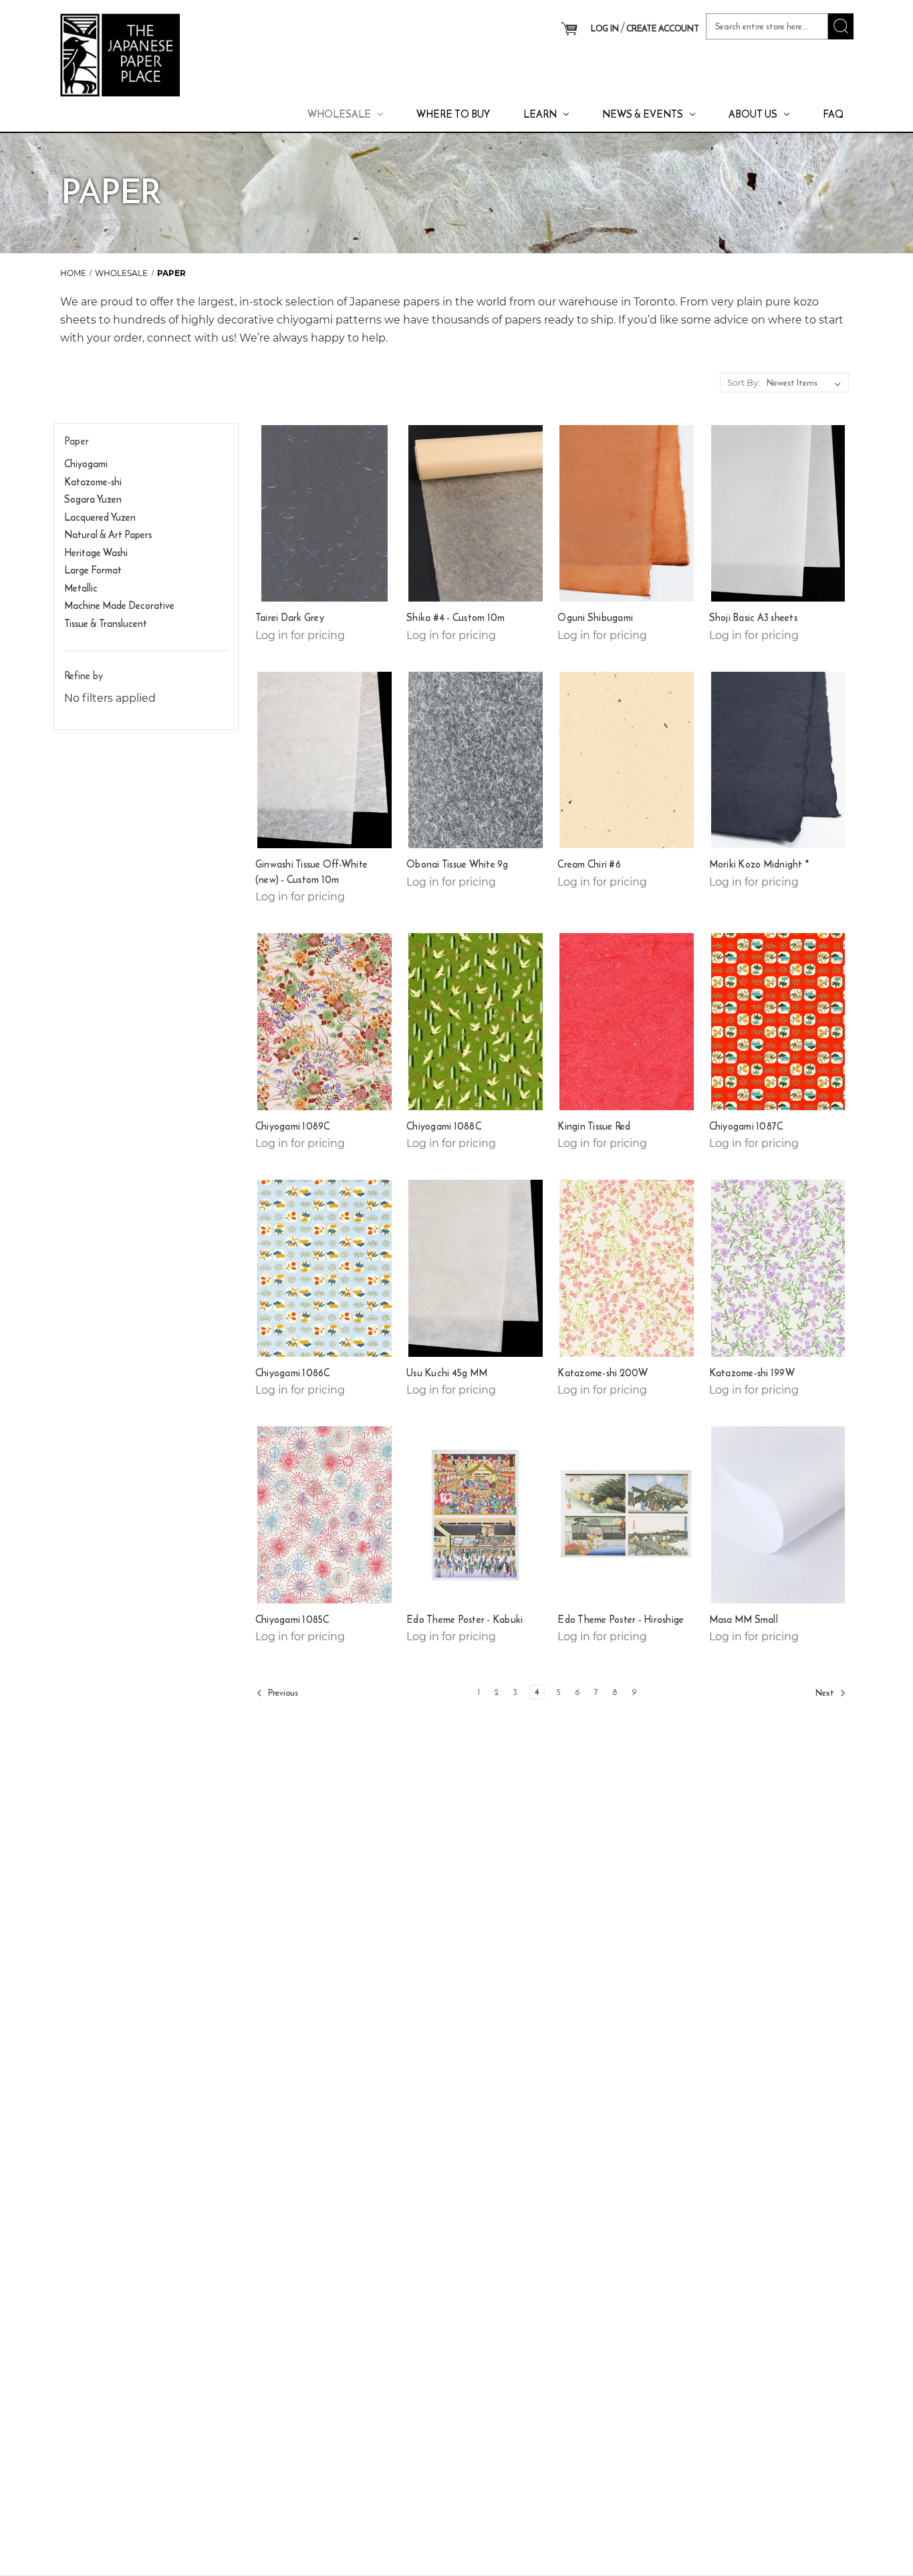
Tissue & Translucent (106, 623)
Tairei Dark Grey (290, 618)
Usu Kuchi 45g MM (447, 1373)
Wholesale (339, 114)
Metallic (81, 588)
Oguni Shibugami (595, 618)
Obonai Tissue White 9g (458, 864)
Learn (540, 114)
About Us (753, 114)
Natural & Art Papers (108, 534)
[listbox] (807, 383)
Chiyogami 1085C (292, 1620)
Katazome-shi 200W (603, 1373)
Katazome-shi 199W (752, 1373)
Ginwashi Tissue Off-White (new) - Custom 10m (311, 872)
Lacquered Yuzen (100, 517)
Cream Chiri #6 (589, 864)
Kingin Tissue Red (594, 1126)
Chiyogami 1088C (444, 1126)
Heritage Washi (96, 552)
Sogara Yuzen (93, 499)
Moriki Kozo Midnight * (759, 864)
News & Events (643, 114)
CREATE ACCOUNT (663, 28)
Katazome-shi (93, 482)
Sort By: (744, 382)
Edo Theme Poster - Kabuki (465, 1620)
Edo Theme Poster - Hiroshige (621, 1620)
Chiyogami (86, 464)
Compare (320, 514)
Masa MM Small (744, 1620)
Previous (282, 1693)
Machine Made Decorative (119, 605)
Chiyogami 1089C (293, 1126)
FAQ (833, 114)
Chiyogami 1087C (746, 1126)
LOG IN (605, 28)
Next (826, 1693)
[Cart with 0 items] (569, 29)
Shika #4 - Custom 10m (455, 618)
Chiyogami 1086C (293, 1373)
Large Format (93, 570)
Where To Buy (453, 114)
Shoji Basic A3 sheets (753, 618)
